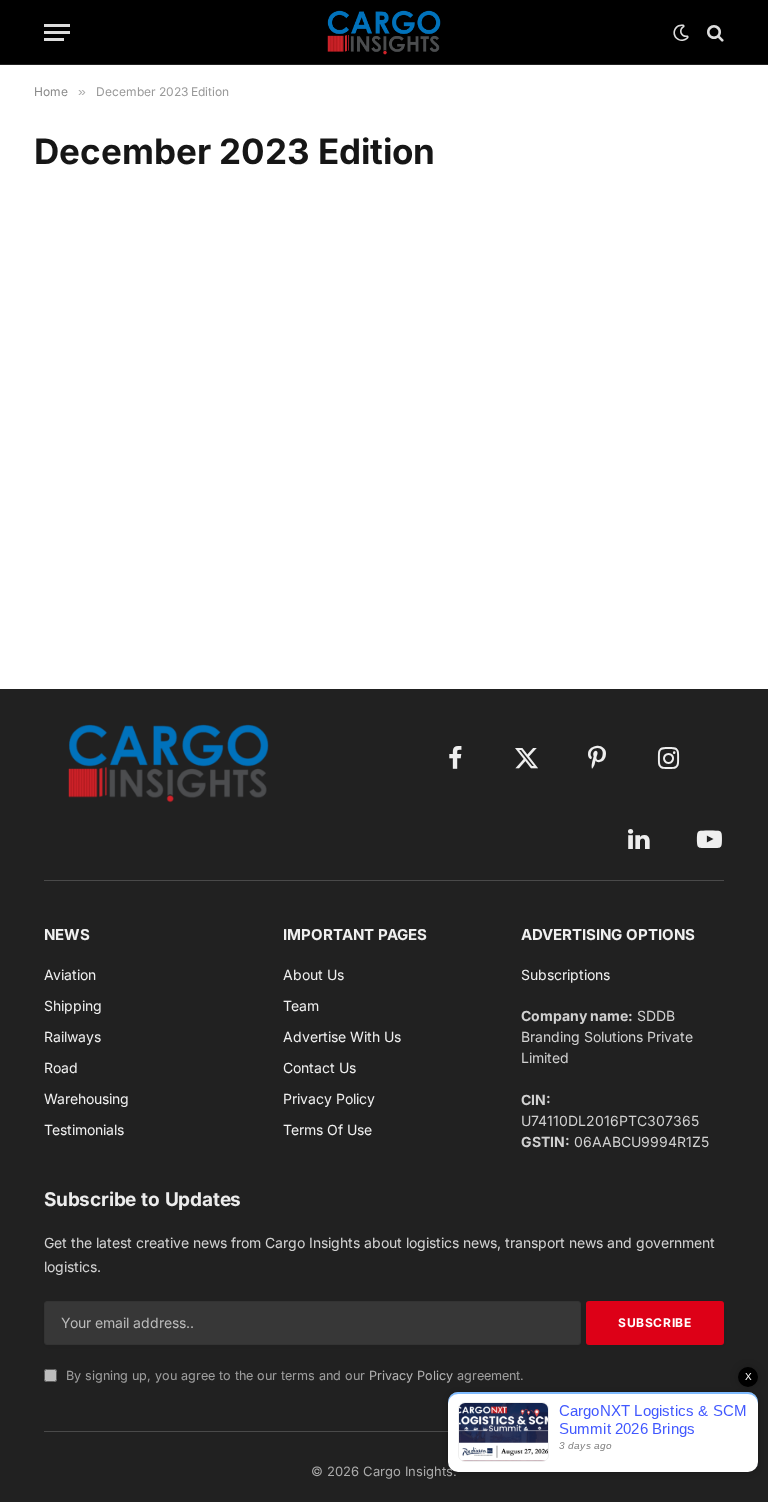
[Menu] (57, 32)
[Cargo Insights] (384, 32)
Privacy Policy (411, 1375)
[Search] (713, 32)
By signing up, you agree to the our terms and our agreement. (293, 1375)
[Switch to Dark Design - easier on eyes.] (681, 33)
